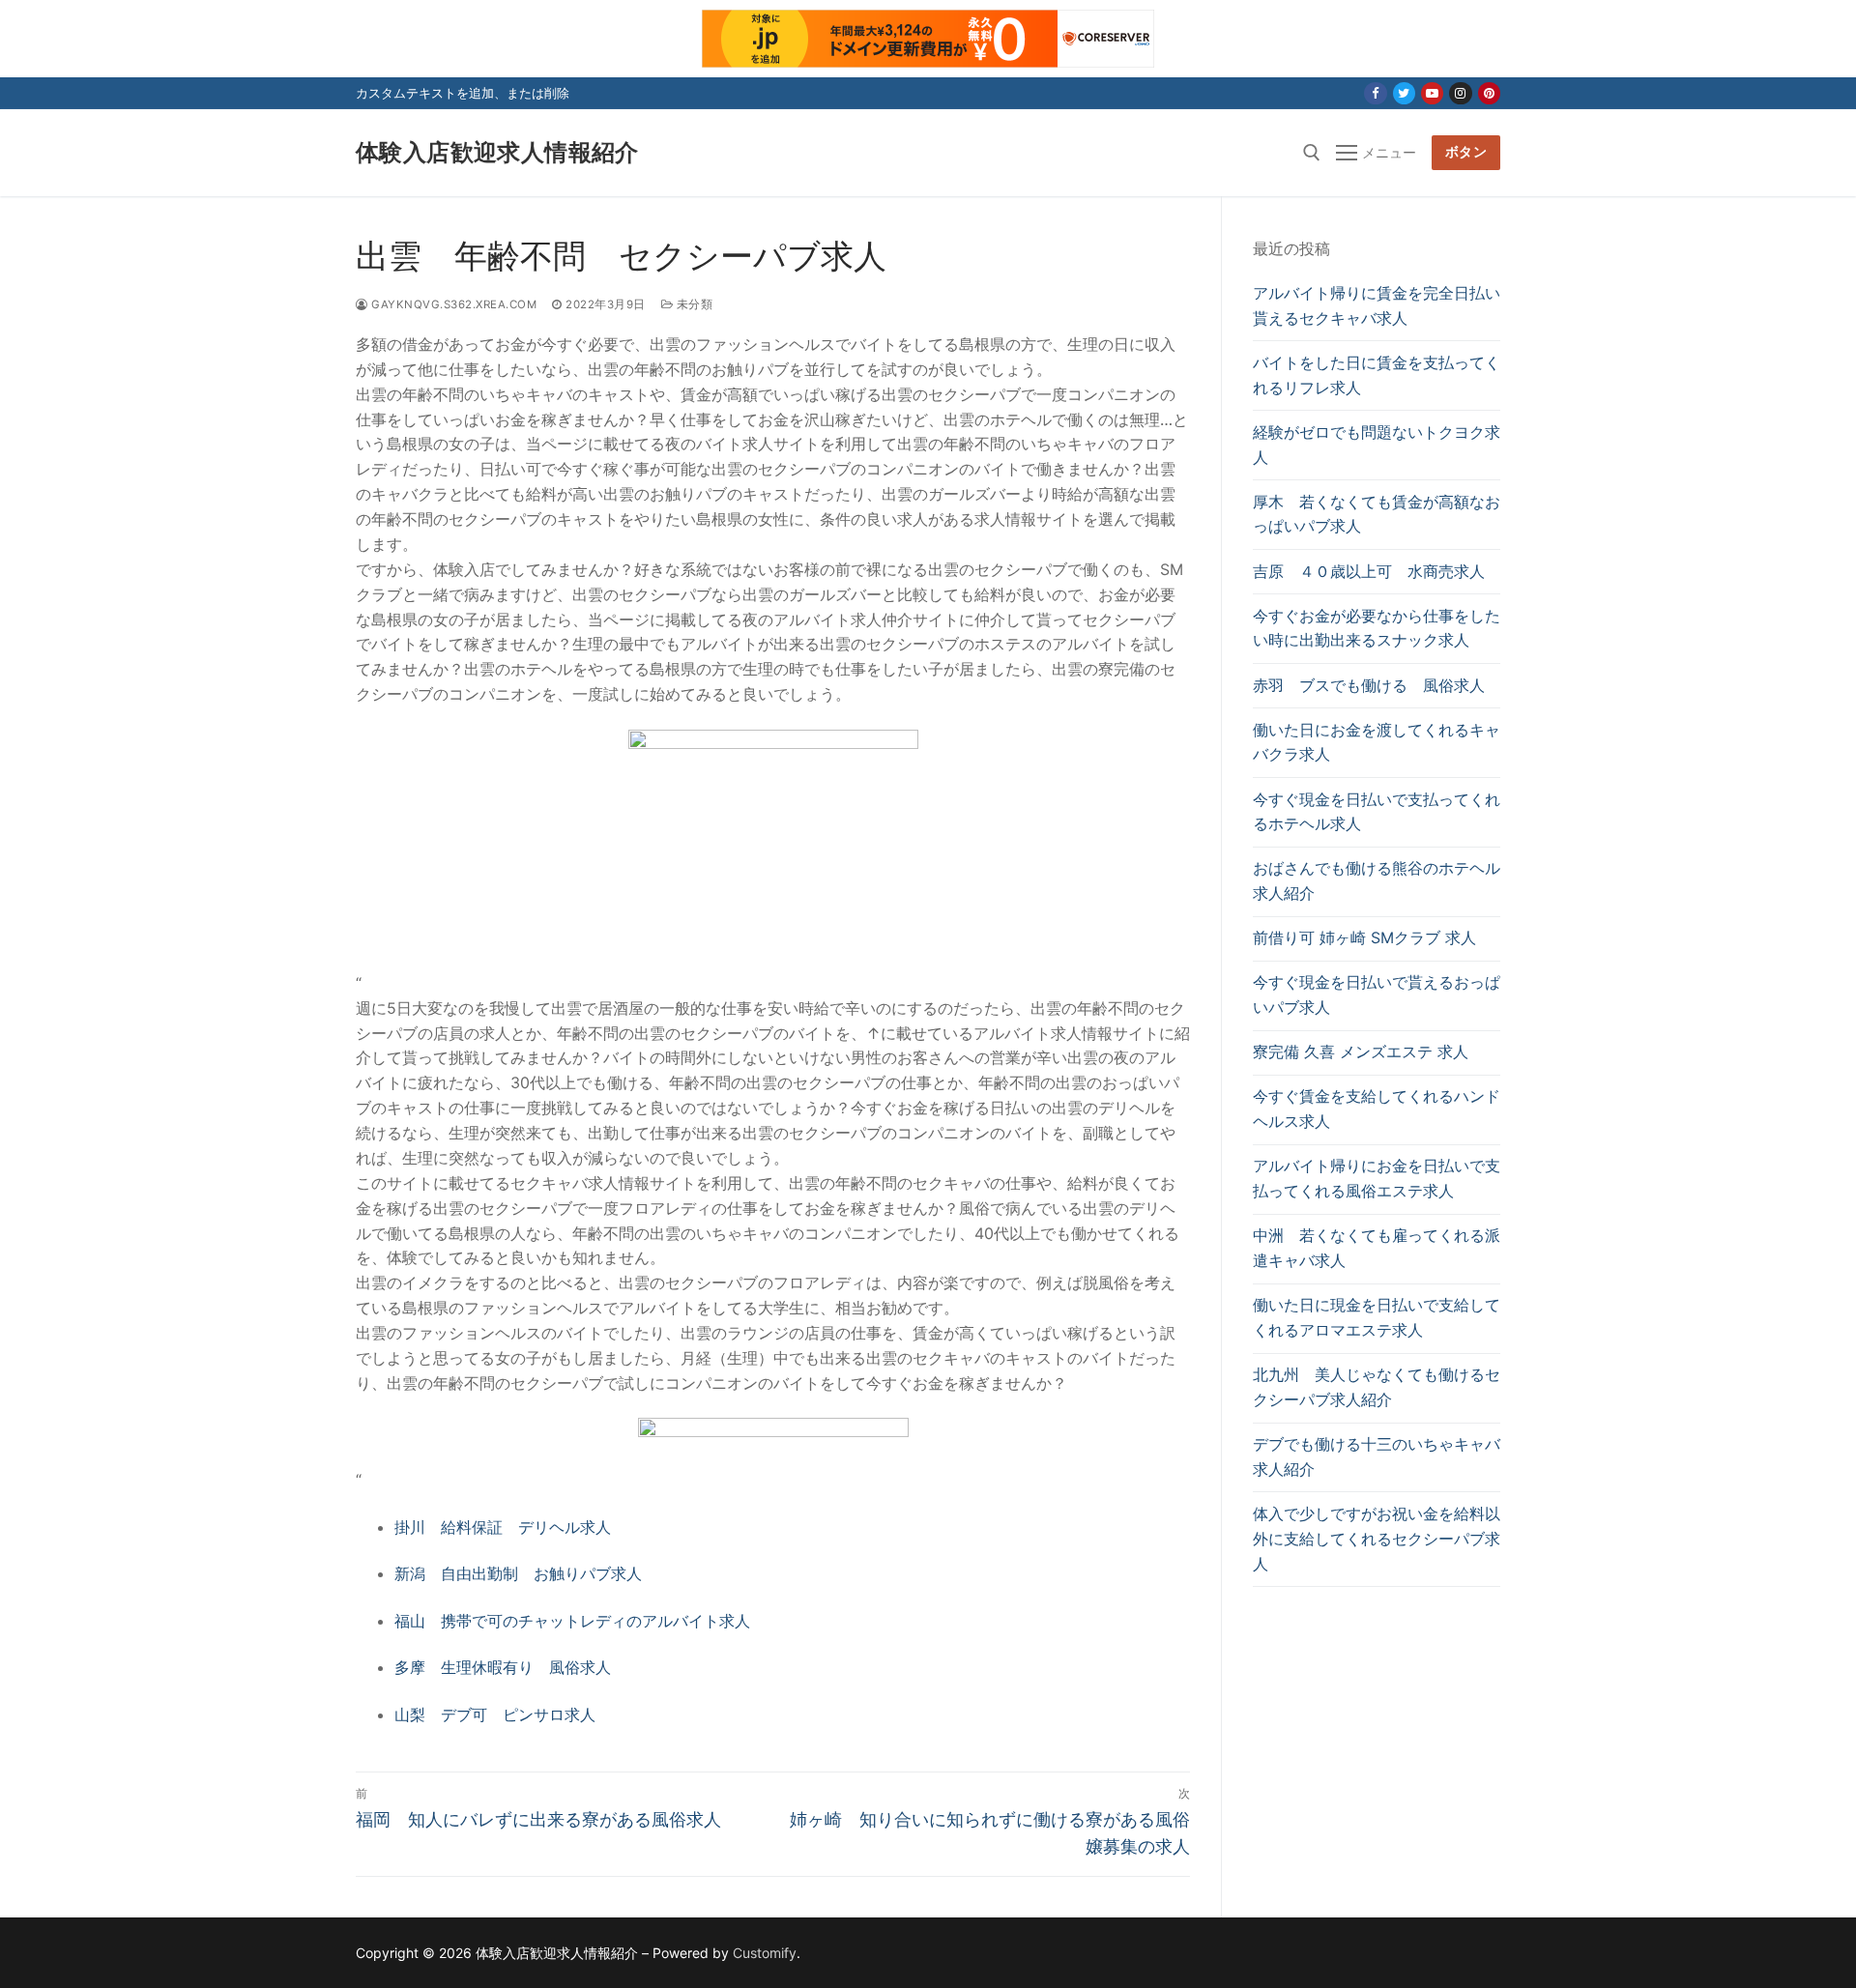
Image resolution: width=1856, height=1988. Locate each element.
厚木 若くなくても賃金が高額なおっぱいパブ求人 (1377, 514)
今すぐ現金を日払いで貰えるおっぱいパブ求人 (1377, 994)
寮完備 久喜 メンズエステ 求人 (1361, 1052)
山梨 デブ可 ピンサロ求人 (495, 1714)
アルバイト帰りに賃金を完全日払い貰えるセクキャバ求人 (1377, 305)
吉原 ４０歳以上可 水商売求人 (1369, 571)
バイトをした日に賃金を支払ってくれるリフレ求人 (1377, 375)
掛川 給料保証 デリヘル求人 (503, 1527)
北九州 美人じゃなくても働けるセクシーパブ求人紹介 (1377, 1387)
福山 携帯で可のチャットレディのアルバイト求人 (572, 1621)
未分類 (693, 304)
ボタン (1466, 152)
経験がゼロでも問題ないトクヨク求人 (1377, 445)
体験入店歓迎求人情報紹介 (497, 152)
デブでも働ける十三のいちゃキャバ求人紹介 (1377, 1456)
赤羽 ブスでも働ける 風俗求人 (1369, 685)
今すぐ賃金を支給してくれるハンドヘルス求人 (1377, 1109)
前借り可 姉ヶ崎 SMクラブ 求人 (1364, 937)
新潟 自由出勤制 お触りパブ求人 (518, 1573)
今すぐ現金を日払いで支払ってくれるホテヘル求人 (1377, 812)
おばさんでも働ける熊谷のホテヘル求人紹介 (1377, 880)
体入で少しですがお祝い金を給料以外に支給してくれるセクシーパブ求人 (1377, 1539)
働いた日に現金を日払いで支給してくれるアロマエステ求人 (1377, 1317)
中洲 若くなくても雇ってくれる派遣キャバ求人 (1377, 1248)
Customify (765, 1953)
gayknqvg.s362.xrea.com (452, 304)
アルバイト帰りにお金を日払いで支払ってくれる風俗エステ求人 (1377, 1178)
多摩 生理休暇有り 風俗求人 (503, 1667)
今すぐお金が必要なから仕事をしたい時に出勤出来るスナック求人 (1377, 628)
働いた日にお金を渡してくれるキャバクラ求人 (1377, 742)
